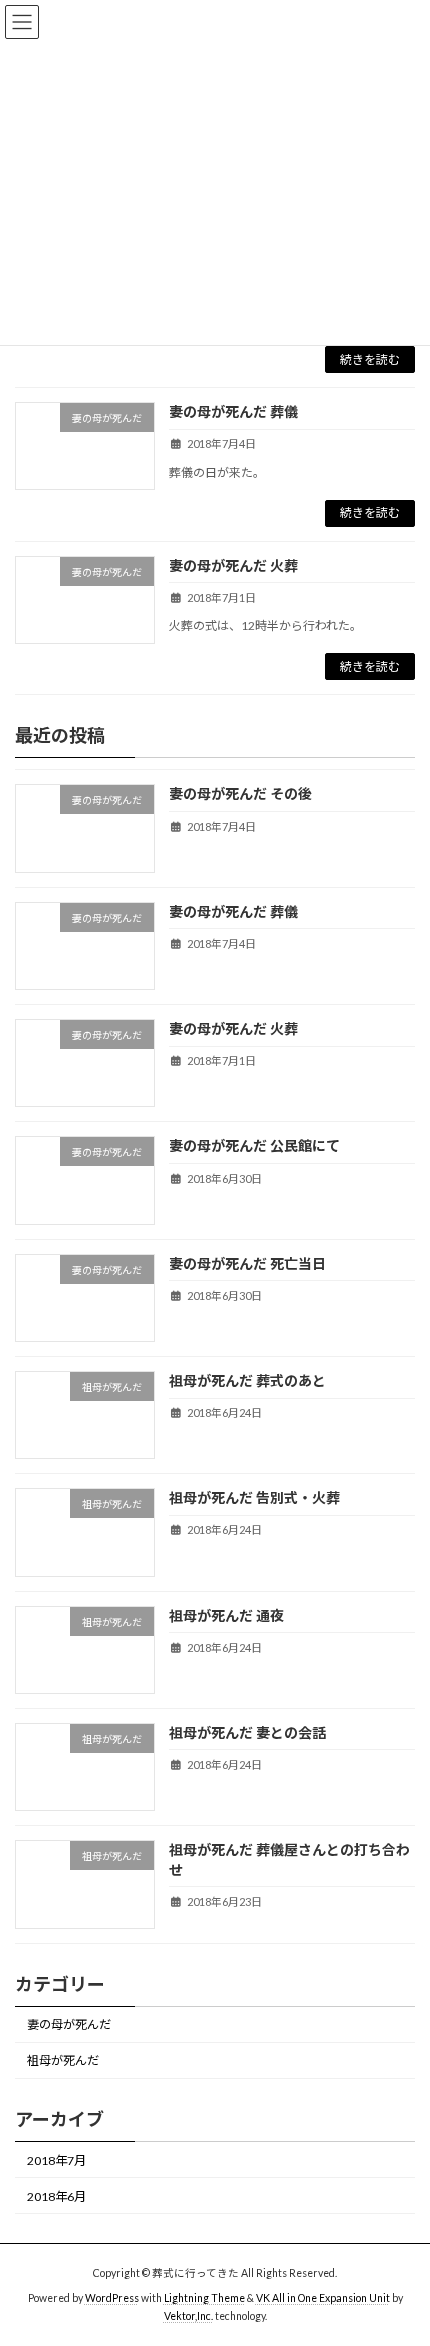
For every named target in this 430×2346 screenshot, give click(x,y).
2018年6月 (56, 2196)
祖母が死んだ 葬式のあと (247, 1380)
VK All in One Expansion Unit (323, 2298)
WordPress (112, 2298)
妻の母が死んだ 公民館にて (254, 1146)
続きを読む (370, 359)
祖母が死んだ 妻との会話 (247, 1732)
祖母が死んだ (63, 2061)
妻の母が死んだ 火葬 (233, 565)
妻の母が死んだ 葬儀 (233, 411)
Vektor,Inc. (188, 2315)
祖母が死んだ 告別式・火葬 (254, 1498)
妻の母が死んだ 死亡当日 (247, 1263)
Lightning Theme (204, 2298)
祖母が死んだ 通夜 (226, 1615)
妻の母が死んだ (69, 2025)
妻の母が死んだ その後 (240, 794)
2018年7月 (56, 2160)
